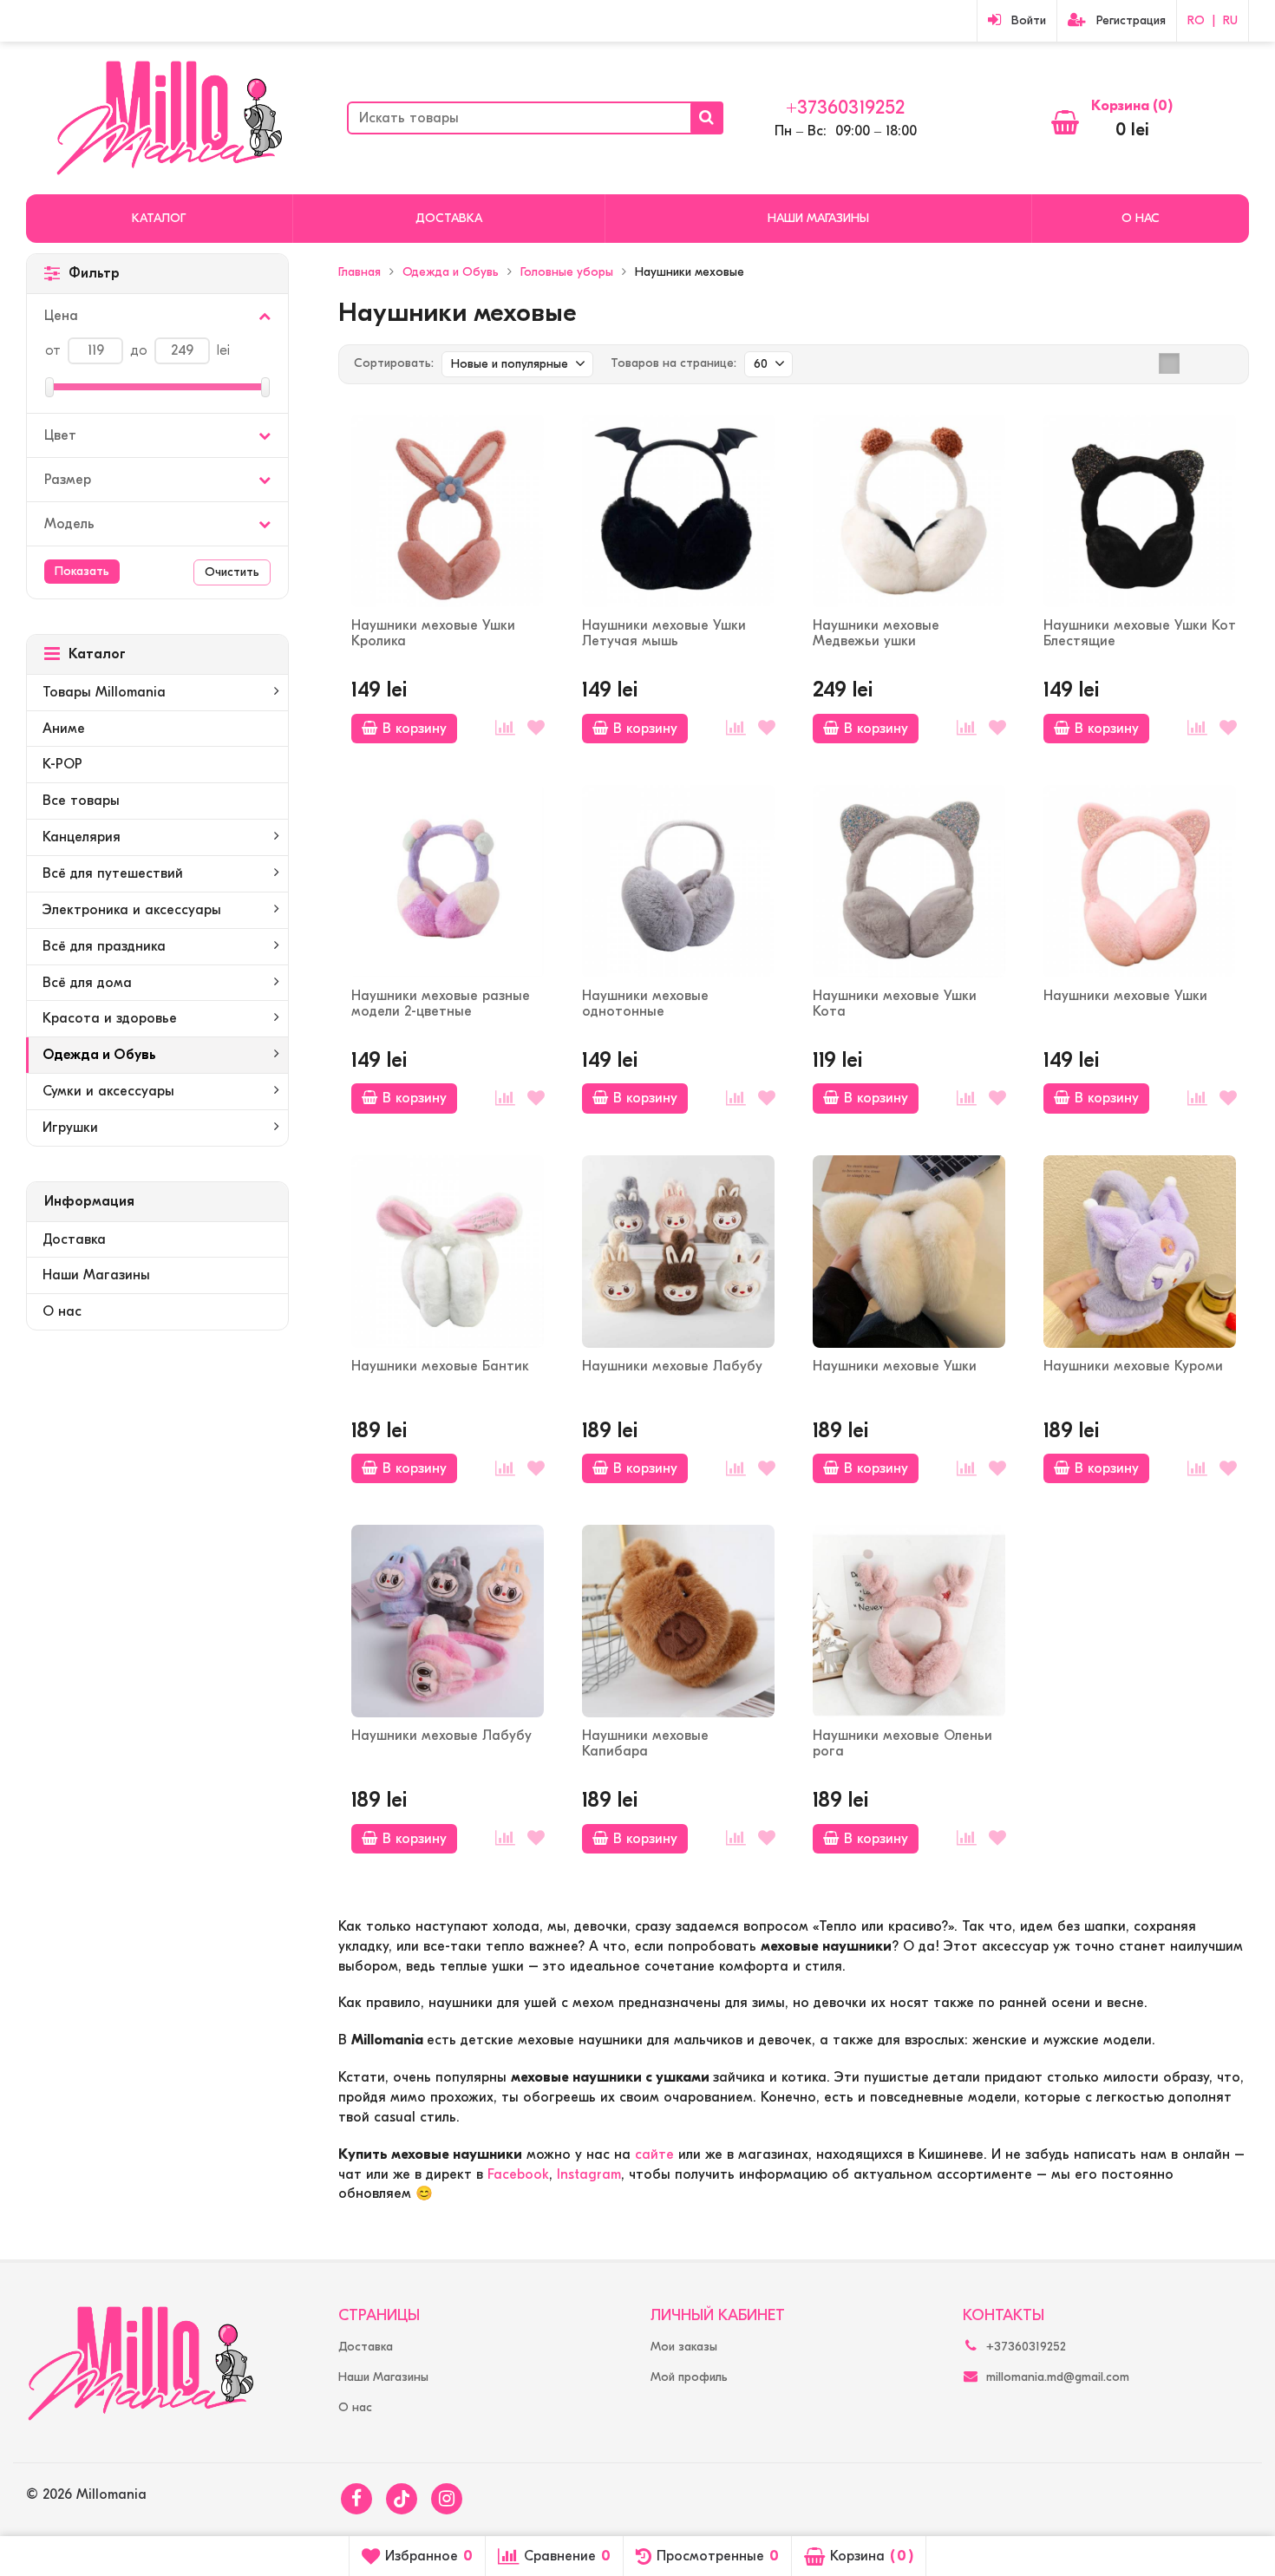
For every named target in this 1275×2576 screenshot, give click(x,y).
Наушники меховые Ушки (1125, 996)
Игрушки (70, 1128)
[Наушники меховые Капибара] (678, 1621)
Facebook (518, 2174)
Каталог (159, 218)
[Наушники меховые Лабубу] (678, 1252)
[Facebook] (356, 2499)
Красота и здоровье (110, 1018)
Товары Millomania (104, 692)
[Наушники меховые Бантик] (448, 1252)
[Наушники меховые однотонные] (678, 881)
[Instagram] (447, 2499)
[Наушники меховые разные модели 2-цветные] (448, 881)
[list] (1196, 363)
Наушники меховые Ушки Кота (895, 1004)
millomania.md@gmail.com (1058, 2377)
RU (1230, 20)
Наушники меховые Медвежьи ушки (876, 633)
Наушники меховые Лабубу (672, 1366)
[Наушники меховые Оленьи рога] (909, 1621)
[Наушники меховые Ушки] (1140, 881)
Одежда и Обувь (99, 1055)
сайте (654, 2154)
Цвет (60, 435)
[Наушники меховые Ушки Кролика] (448, 511)
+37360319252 (845, 108)
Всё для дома (87, 983)
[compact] (1223, 363)
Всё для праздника (104, 946)
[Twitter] (402, 2499)
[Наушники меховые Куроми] (1140, 1252)
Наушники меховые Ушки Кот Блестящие (1140, 633)
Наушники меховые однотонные (645, 1004)
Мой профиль (689, 2377)
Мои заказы (684, 2347)
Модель (69, 524)
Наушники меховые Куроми (1133, 1366)
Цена (61, 316)
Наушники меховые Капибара (645, 1743)
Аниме (64, 729)
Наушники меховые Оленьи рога (902, 1743)
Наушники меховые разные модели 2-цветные (441, 1004)
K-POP (62, 764)
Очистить (232, 572)
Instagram (589, 2174)
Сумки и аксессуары (108, 1091)
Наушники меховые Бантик (440, 1366)
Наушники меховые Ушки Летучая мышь (664, 633)
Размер (68, 480)
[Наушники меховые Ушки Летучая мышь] (678, 511)
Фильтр (94, 273)
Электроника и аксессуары (132, 910)
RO (1196, 20)
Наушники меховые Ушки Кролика (433, 633)
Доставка (449, 218)
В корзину (415, 729)
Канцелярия (82, 837)
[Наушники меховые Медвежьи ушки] (909, 511)
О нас (1141, 218)
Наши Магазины (818, 218)
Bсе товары (81, 801)
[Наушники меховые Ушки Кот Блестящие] (1140, 511)
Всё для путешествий (113, 873)
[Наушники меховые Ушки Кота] (909, 881)
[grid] (1169, 363)
